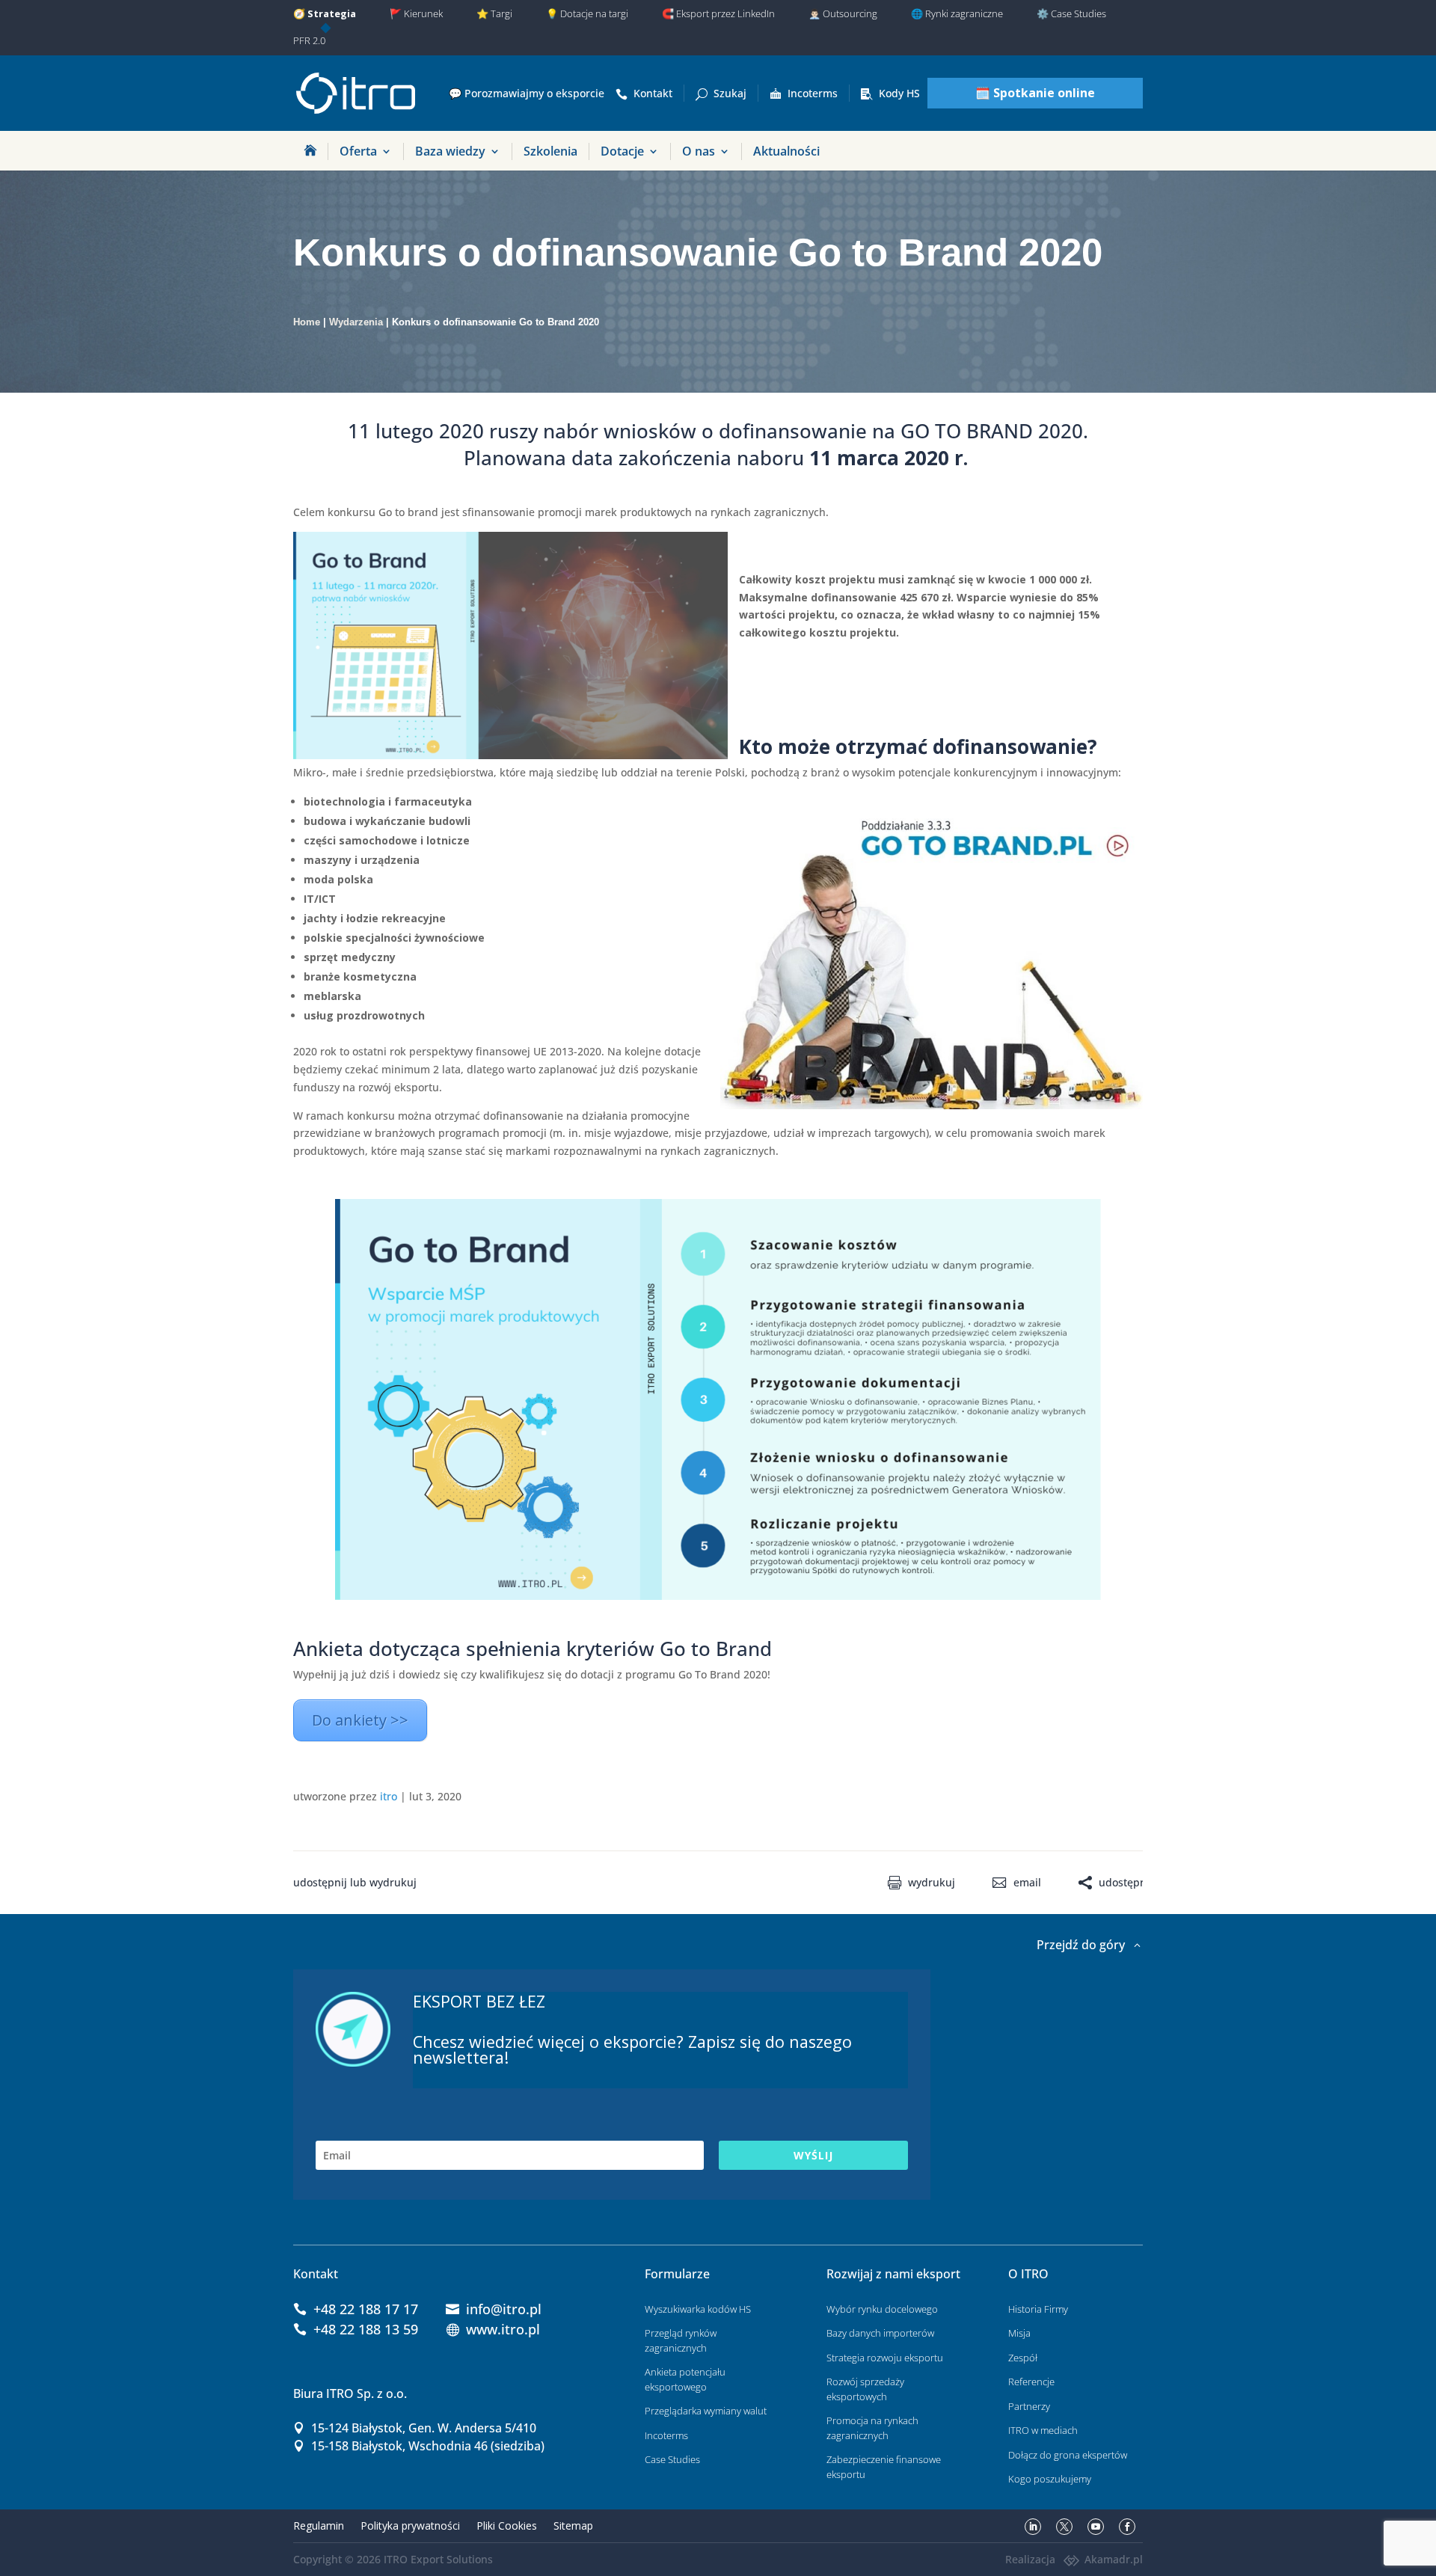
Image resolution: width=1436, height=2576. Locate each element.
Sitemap (573, 2526)
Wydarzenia (356, 322)
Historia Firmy (1038, 2309)
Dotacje (622, 151)
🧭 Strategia (325, 13)
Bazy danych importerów (880, 2333)
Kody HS (899, 93)
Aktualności (786, 151)
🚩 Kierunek (416, 13)
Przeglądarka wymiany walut (706, 2411)
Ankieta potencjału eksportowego (685, 2379)
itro (389, 1796)
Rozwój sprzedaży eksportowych (865, 2389)
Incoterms (813, 93)
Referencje (1031, 2382)
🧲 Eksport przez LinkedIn (718, 13)
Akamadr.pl (1114, 2559)
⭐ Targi (494, 13)
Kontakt (653, 93)
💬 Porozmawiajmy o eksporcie (527, 93)
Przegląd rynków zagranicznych (681, 2340)
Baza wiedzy (450, 151)
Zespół (1023, 2358)
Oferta (358, 151)
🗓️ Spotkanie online (1035, 93)
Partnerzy (1029, 2406)
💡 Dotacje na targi (587, 13)
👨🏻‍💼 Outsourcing (843, 13)
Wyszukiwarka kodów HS (698, 2309)
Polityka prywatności (410, 2526)
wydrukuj (932, 1883)
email (1027, 1883)
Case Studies (672, 2459)
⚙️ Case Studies (1071, 13)
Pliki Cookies (507, 2526)
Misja (1019, 2333)
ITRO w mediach (1043, 2430)
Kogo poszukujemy (1050, 2479)
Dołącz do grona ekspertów (1068, 2455)
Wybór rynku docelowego (882, 2309)
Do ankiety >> (360, 1720)
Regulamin (319, 2526)
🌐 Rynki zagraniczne (957, 13)
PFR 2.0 (309, 40)
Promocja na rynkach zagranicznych (872, 2428)
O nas (699, 151)
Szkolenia (550, 151)
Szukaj (730, 93)
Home (307, 322)
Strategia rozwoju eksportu (885, 2358)
